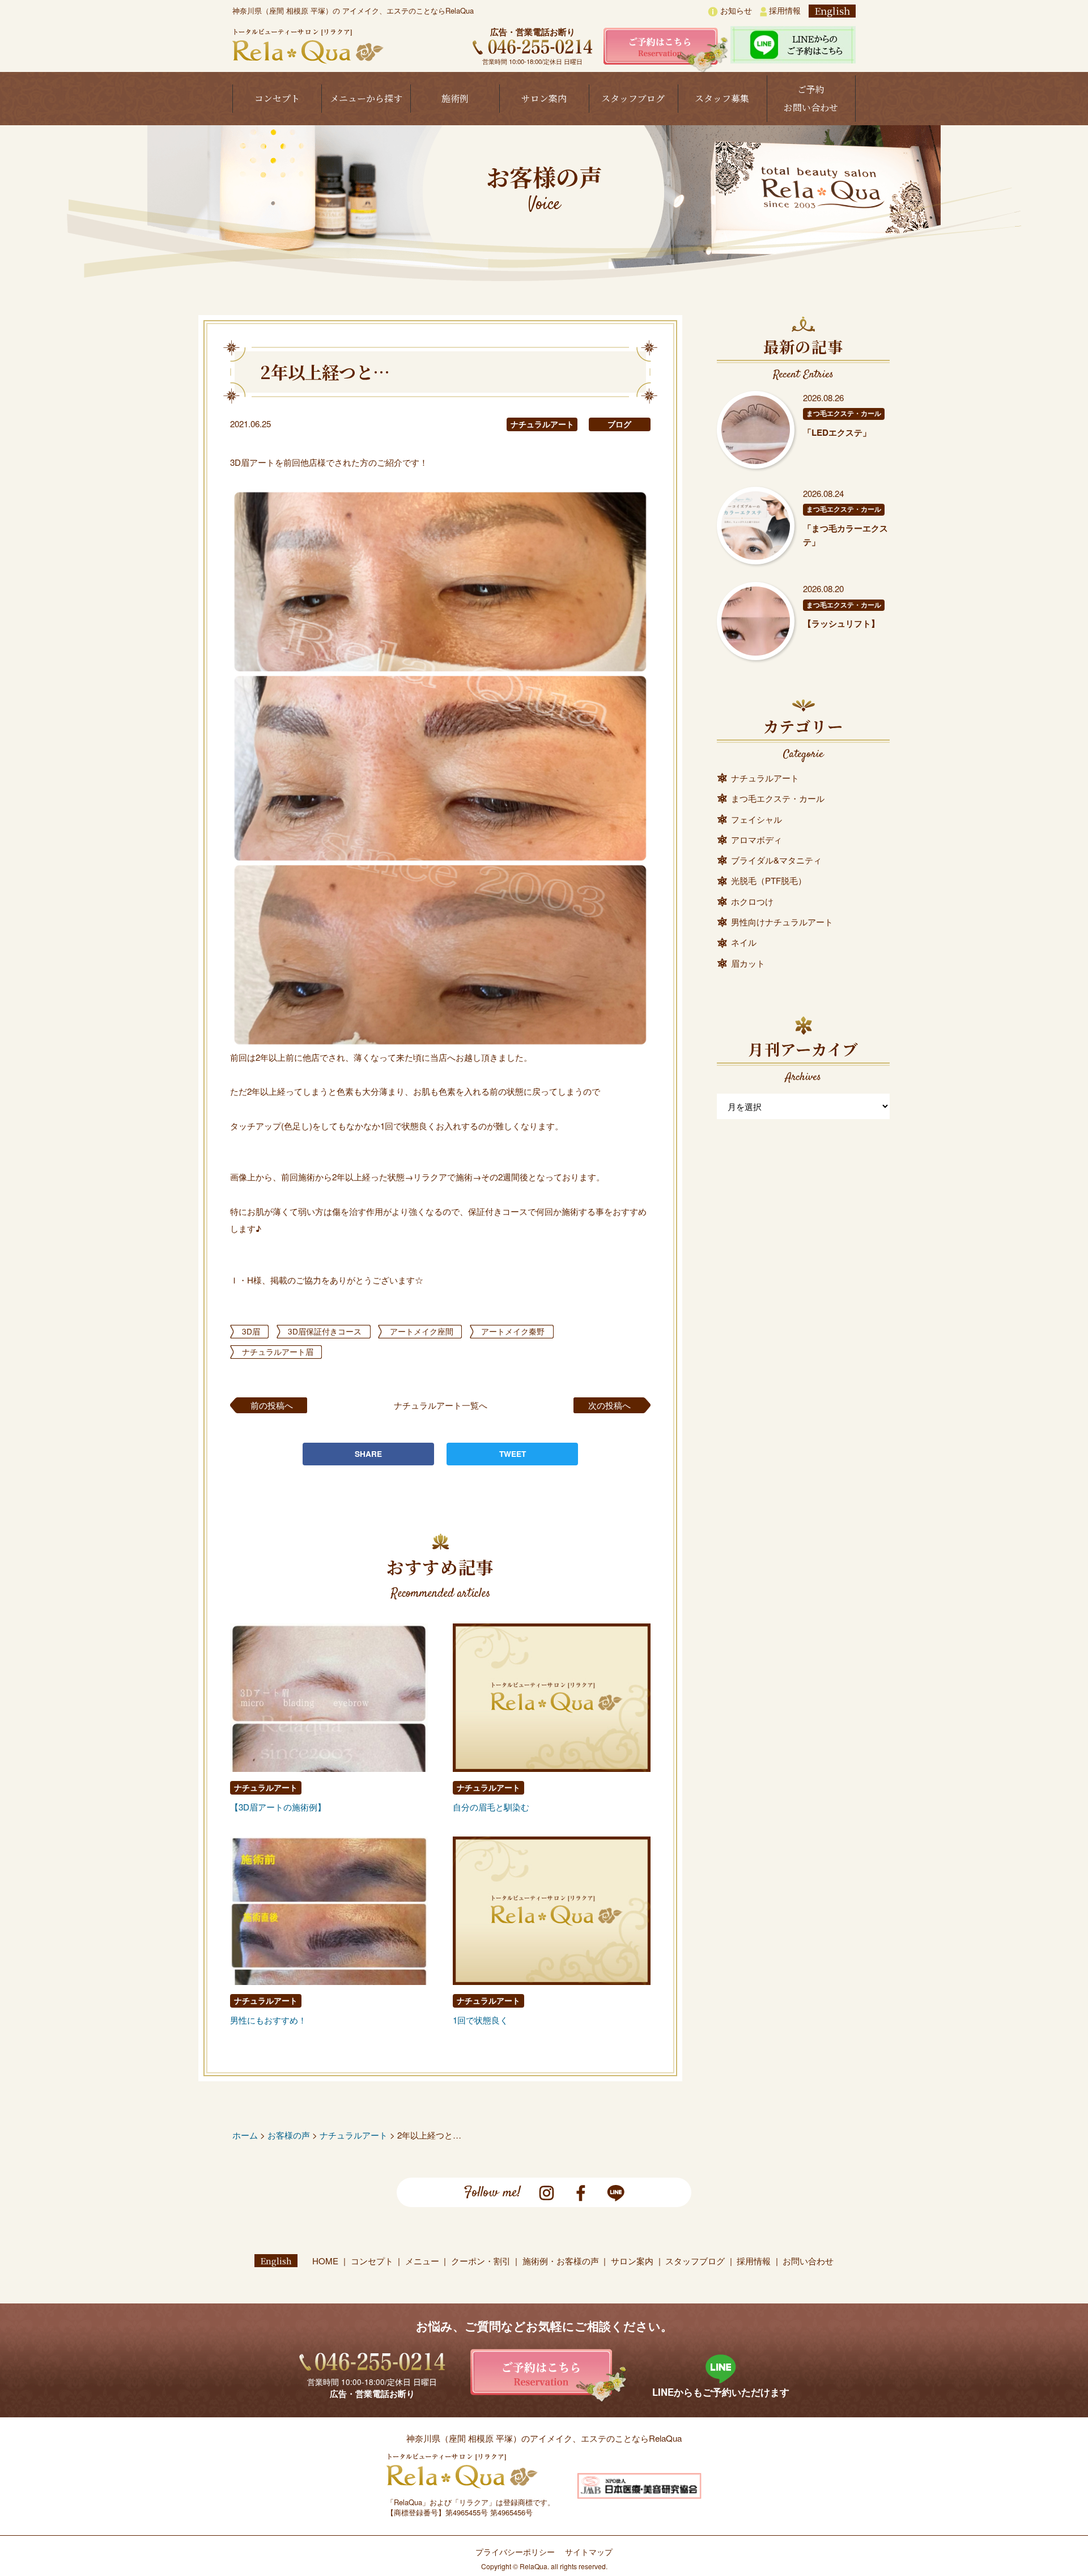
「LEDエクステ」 (837, 432)
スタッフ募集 (722, 98)
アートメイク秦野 (513, 1331)
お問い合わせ (808, 2261)
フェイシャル (756, 819)
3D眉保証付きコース (325, 1331)
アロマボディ (756, 839)
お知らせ (735, 10)
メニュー (422, 2261)
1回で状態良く (481, 2020)
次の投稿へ (609, 1405)
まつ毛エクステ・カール (844, 413)
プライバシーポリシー (515, 2552)
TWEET (513, 1454)
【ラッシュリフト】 (841, 623)
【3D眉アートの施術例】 (278, 1807)
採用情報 (784, 10)
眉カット (748, 963)
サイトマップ (589, 2552)
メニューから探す (366, 98)
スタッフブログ (633, 98)
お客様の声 (289, 2135)
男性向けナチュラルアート (782, 922)
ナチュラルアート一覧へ (441, 1405)
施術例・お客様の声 (561, 2261)
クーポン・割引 (481, 2261)
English (832, 11)
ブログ (619, 424)
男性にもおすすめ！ (268, 2020)
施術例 (455, 98)
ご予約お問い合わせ (811, 98)
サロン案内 (544, 98)
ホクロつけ (752, 901)
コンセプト (277, 98)
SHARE (368, 1454)
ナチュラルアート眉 (278, 1351)
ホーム (245, 2135)
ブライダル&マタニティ (776, 860)
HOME (325, 2261)
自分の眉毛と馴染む (491, 1807)
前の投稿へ (272, 1405)
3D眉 (251, 1331)
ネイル (744, 942)
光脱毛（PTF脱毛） (769, 880)
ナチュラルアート (542, 424)
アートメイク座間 (422, 1331)
